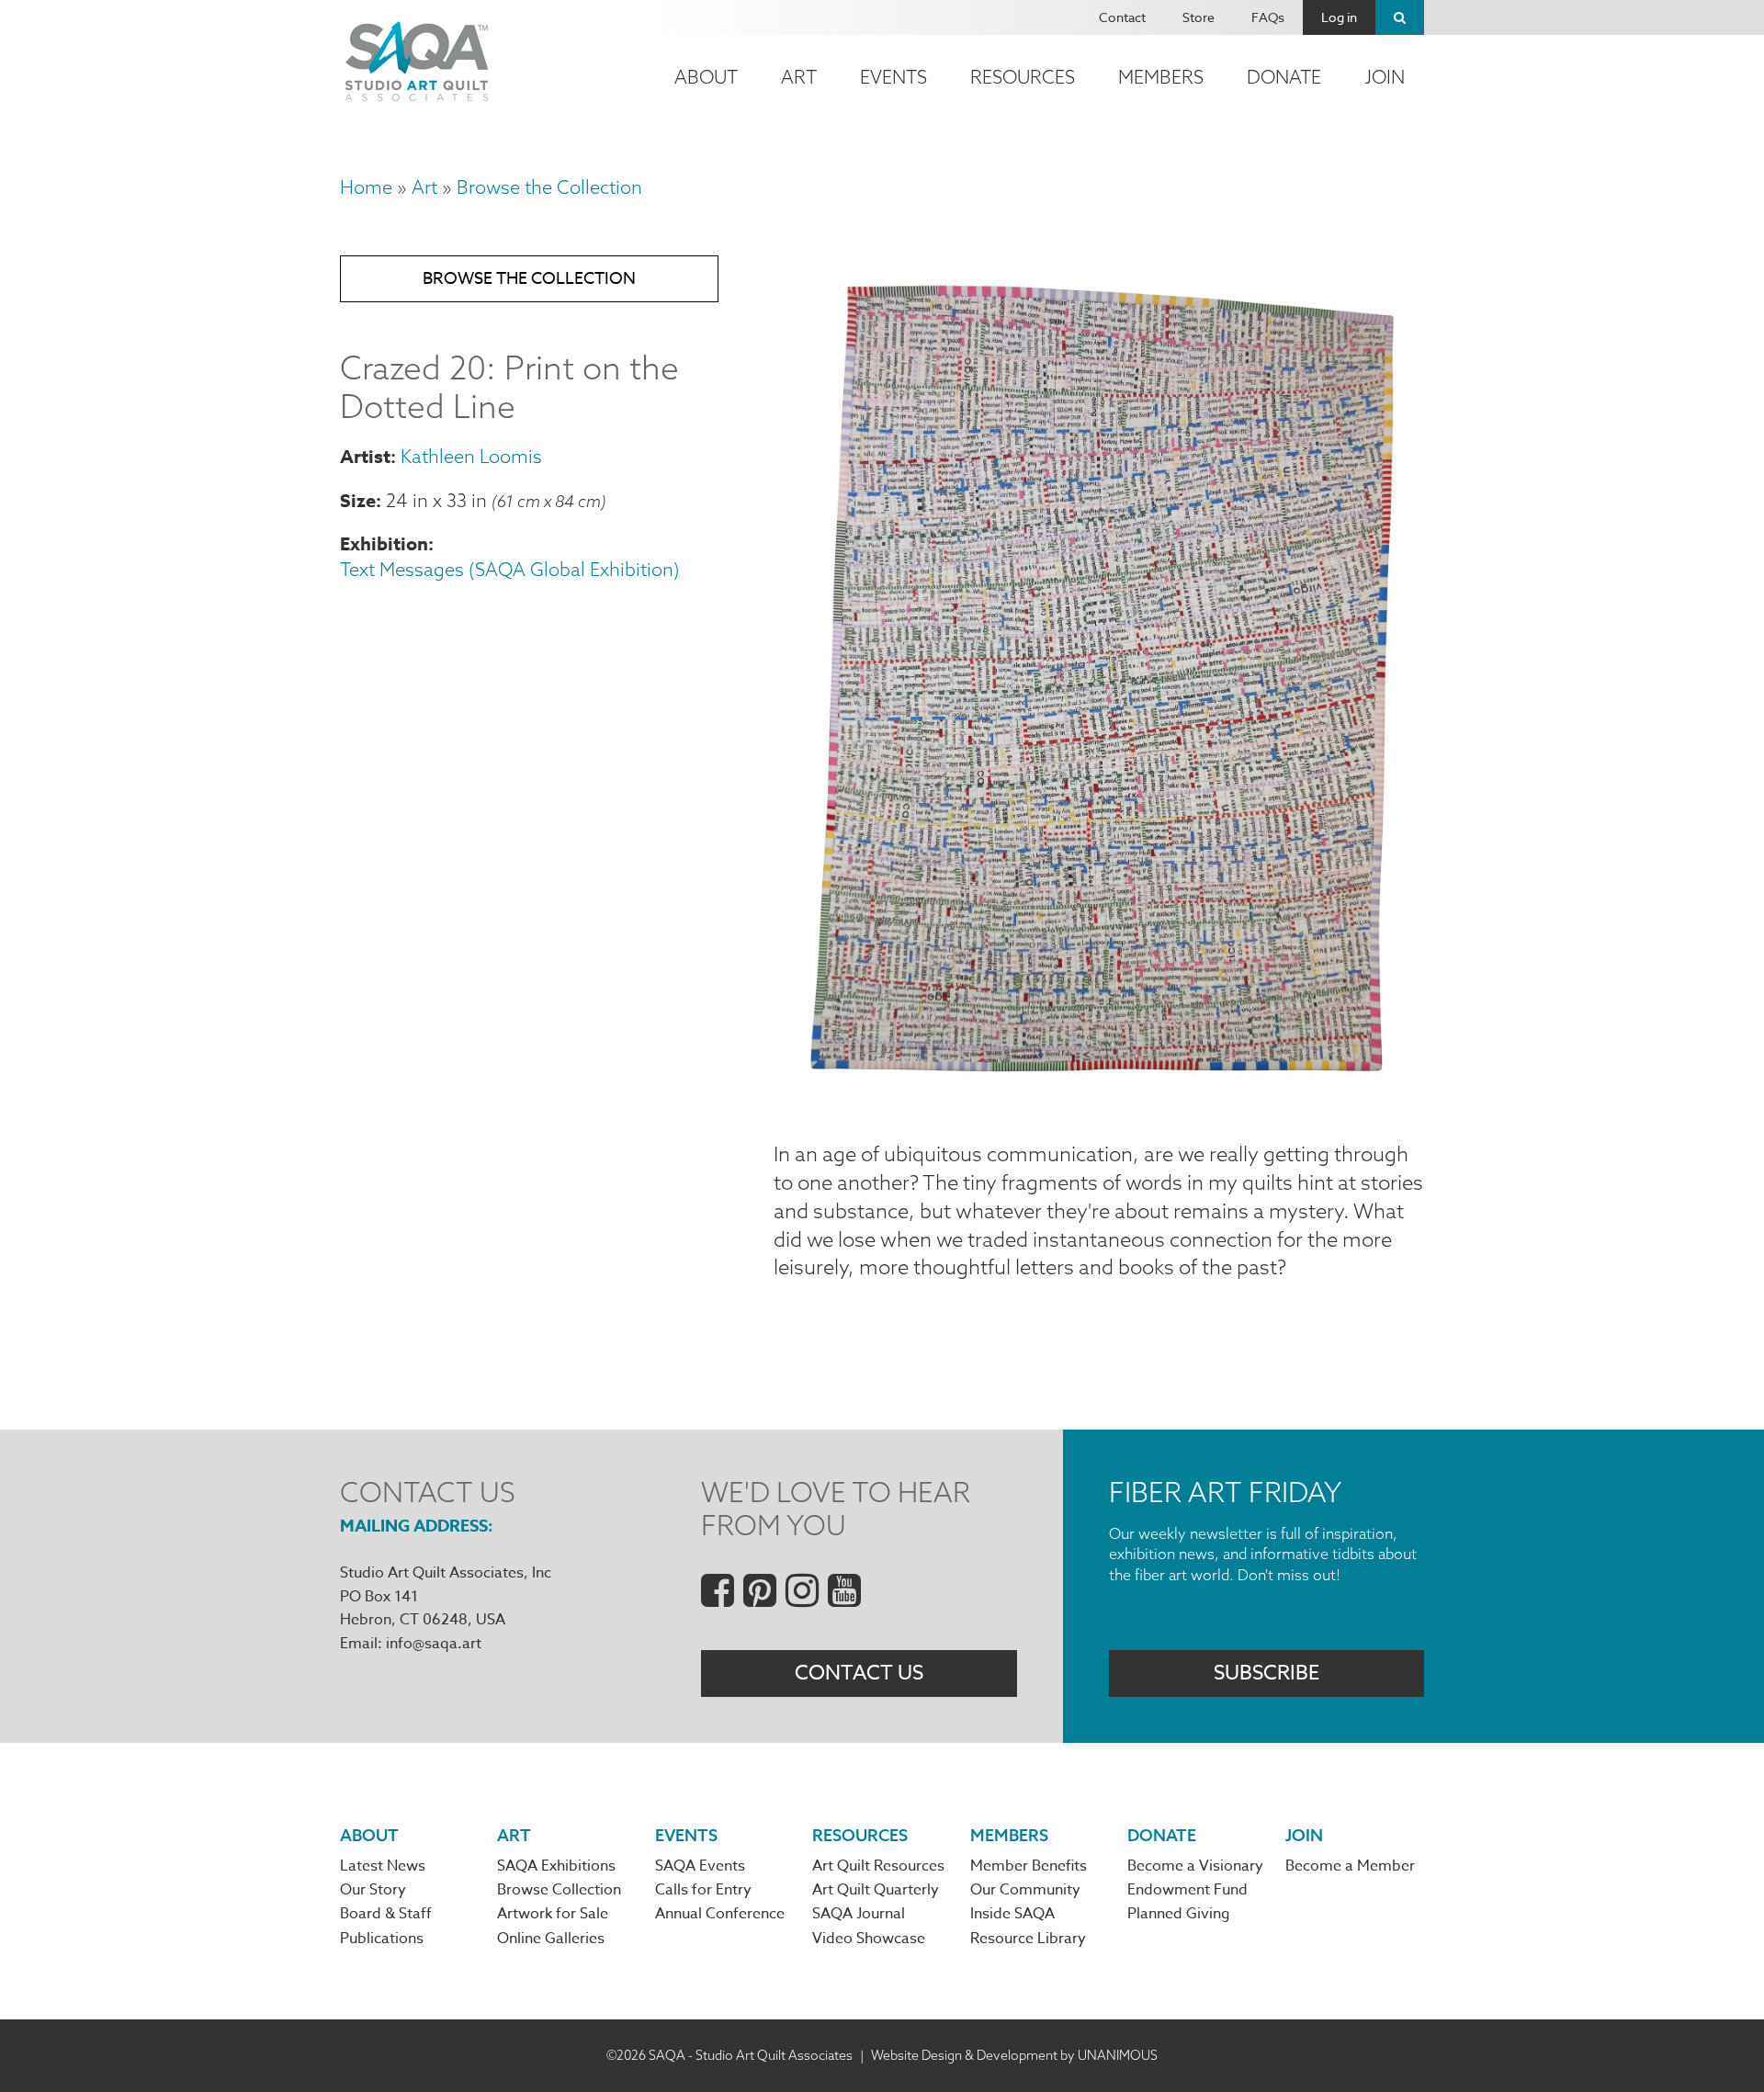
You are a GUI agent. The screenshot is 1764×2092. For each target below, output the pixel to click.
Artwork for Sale (553, 1914)
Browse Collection (559, 1890)
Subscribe (1266, 1673)
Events (893, 77)
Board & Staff (386, 1914)
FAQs (1268, 17)
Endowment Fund (1187, 1890)
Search (1400, 17)
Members (1161, 77)
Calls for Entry (703, 1890)
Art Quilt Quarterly (876, 1890)
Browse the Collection (549, 187)
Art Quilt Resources (878, 1866)
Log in (1339, 17)
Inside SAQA (1012, 1914)
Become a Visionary (1195, 1866)
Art (799, 77)
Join (1385, 77)
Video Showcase (869, 1939)
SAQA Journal (859, 1914)
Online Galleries (551, 1939)
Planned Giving (1179, 1914)
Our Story (373, 1890)
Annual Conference (720, 1914)
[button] (1099, 1096)
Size (358, 500)
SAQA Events (700, 1866)
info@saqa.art (434, 1644)
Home (366, 187)
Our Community (1025, 1890)
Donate (1284, 77)
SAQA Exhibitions (556, 1866)
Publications (382, 1939)
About (706, 77)
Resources (1023, 77)
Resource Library (1028, 1939)
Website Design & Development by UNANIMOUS (1014, 2055)
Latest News (383, 1866)
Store (1199, 17)
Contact (1122, 17)
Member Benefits (1029, 1866)
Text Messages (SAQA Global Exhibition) (510, 569)
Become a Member (1350, 1866)
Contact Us (859, 1673)
